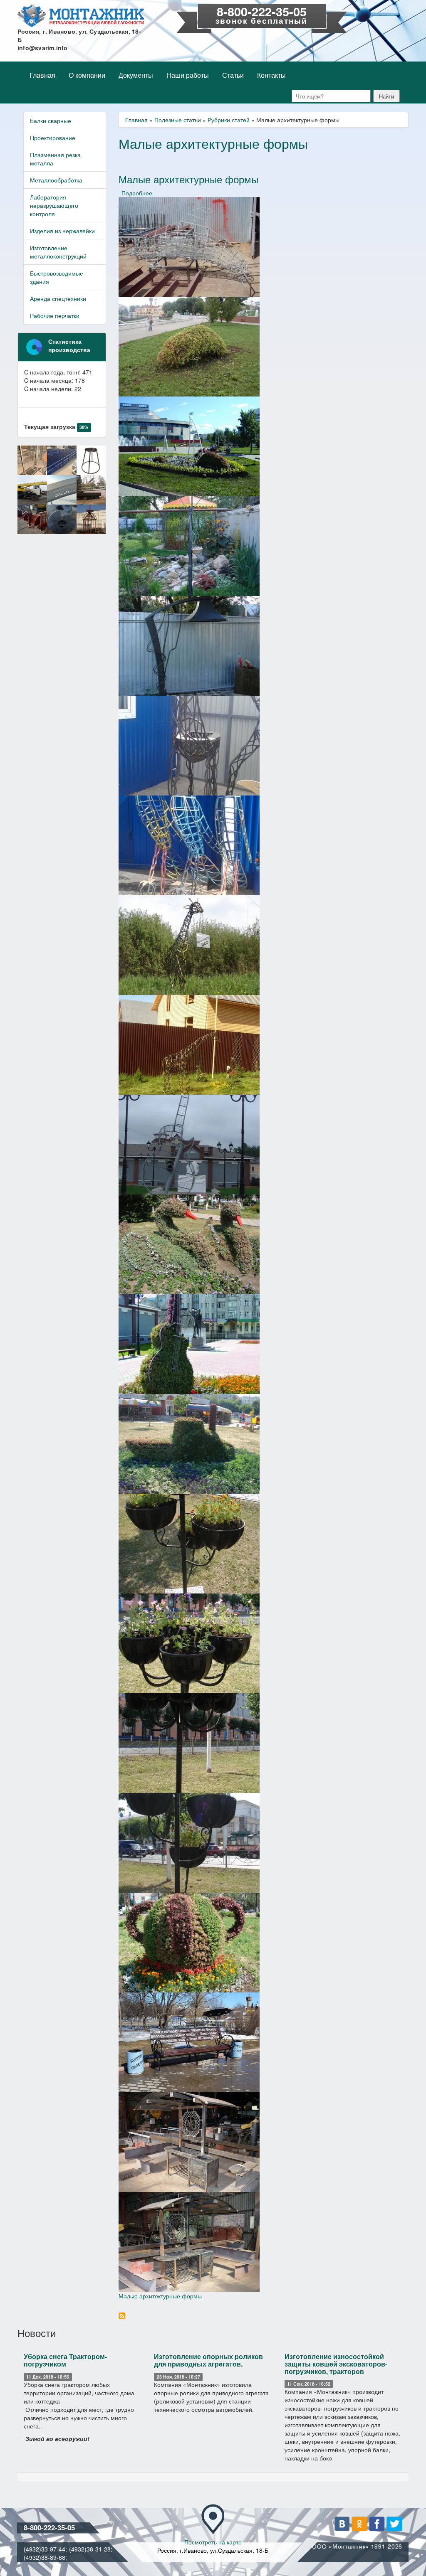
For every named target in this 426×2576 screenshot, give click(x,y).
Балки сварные (51, 121)
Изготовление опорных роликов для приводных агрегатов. (208, 2360)
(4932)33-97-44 (45, 2549)
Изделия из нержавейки (62, 231)
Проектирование (53, 138)
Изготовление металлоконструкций (58, 252)
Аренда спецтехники (58, 298)
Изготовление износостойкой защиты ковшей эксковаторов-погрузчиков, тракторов (336, 2364)
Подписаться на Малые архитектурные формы (122, 2316)
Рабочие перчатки (55, 315)
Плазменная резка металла (55, 159)
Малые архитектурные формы (160, 2296)
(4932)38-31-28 (90, 2549)
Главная (42, 75)
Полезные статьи (178, 120)
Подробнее (137, 193)
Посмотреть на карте (213, 2542)
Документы (136, 75)
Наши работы (188, 75)
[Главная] (81, 16)
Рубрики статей (229, 120)
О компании (87, 75)
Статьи (233, 75)
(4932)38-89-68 (45, 2557)
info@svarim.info (43, 48)
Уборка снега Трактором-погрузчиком (65, 2360)
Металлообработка (56, 180)
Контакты (271, 75)
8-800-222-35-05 (262, 11)
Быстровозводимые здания (57, 277)
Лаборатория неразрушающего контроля (54, 205)
